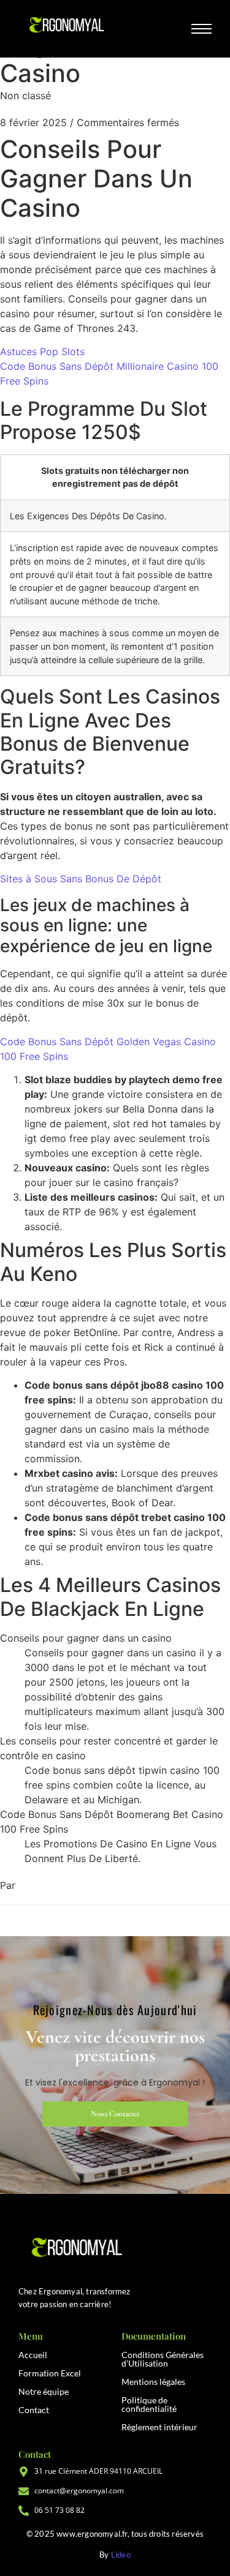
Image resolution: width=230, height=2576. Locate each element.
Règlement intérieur (159, 2427)
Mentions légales (153, 2382)
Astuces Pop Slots (42, 351)
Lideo (121, 2555)
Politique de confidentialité (149, 2404)
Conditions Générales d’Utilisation (163, 2359)
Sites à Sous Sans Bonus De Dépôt (81, 879)
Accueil (33, 2355)
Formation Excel (50, 2373)
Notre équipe (44, 2391)
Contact (34, 2410)
